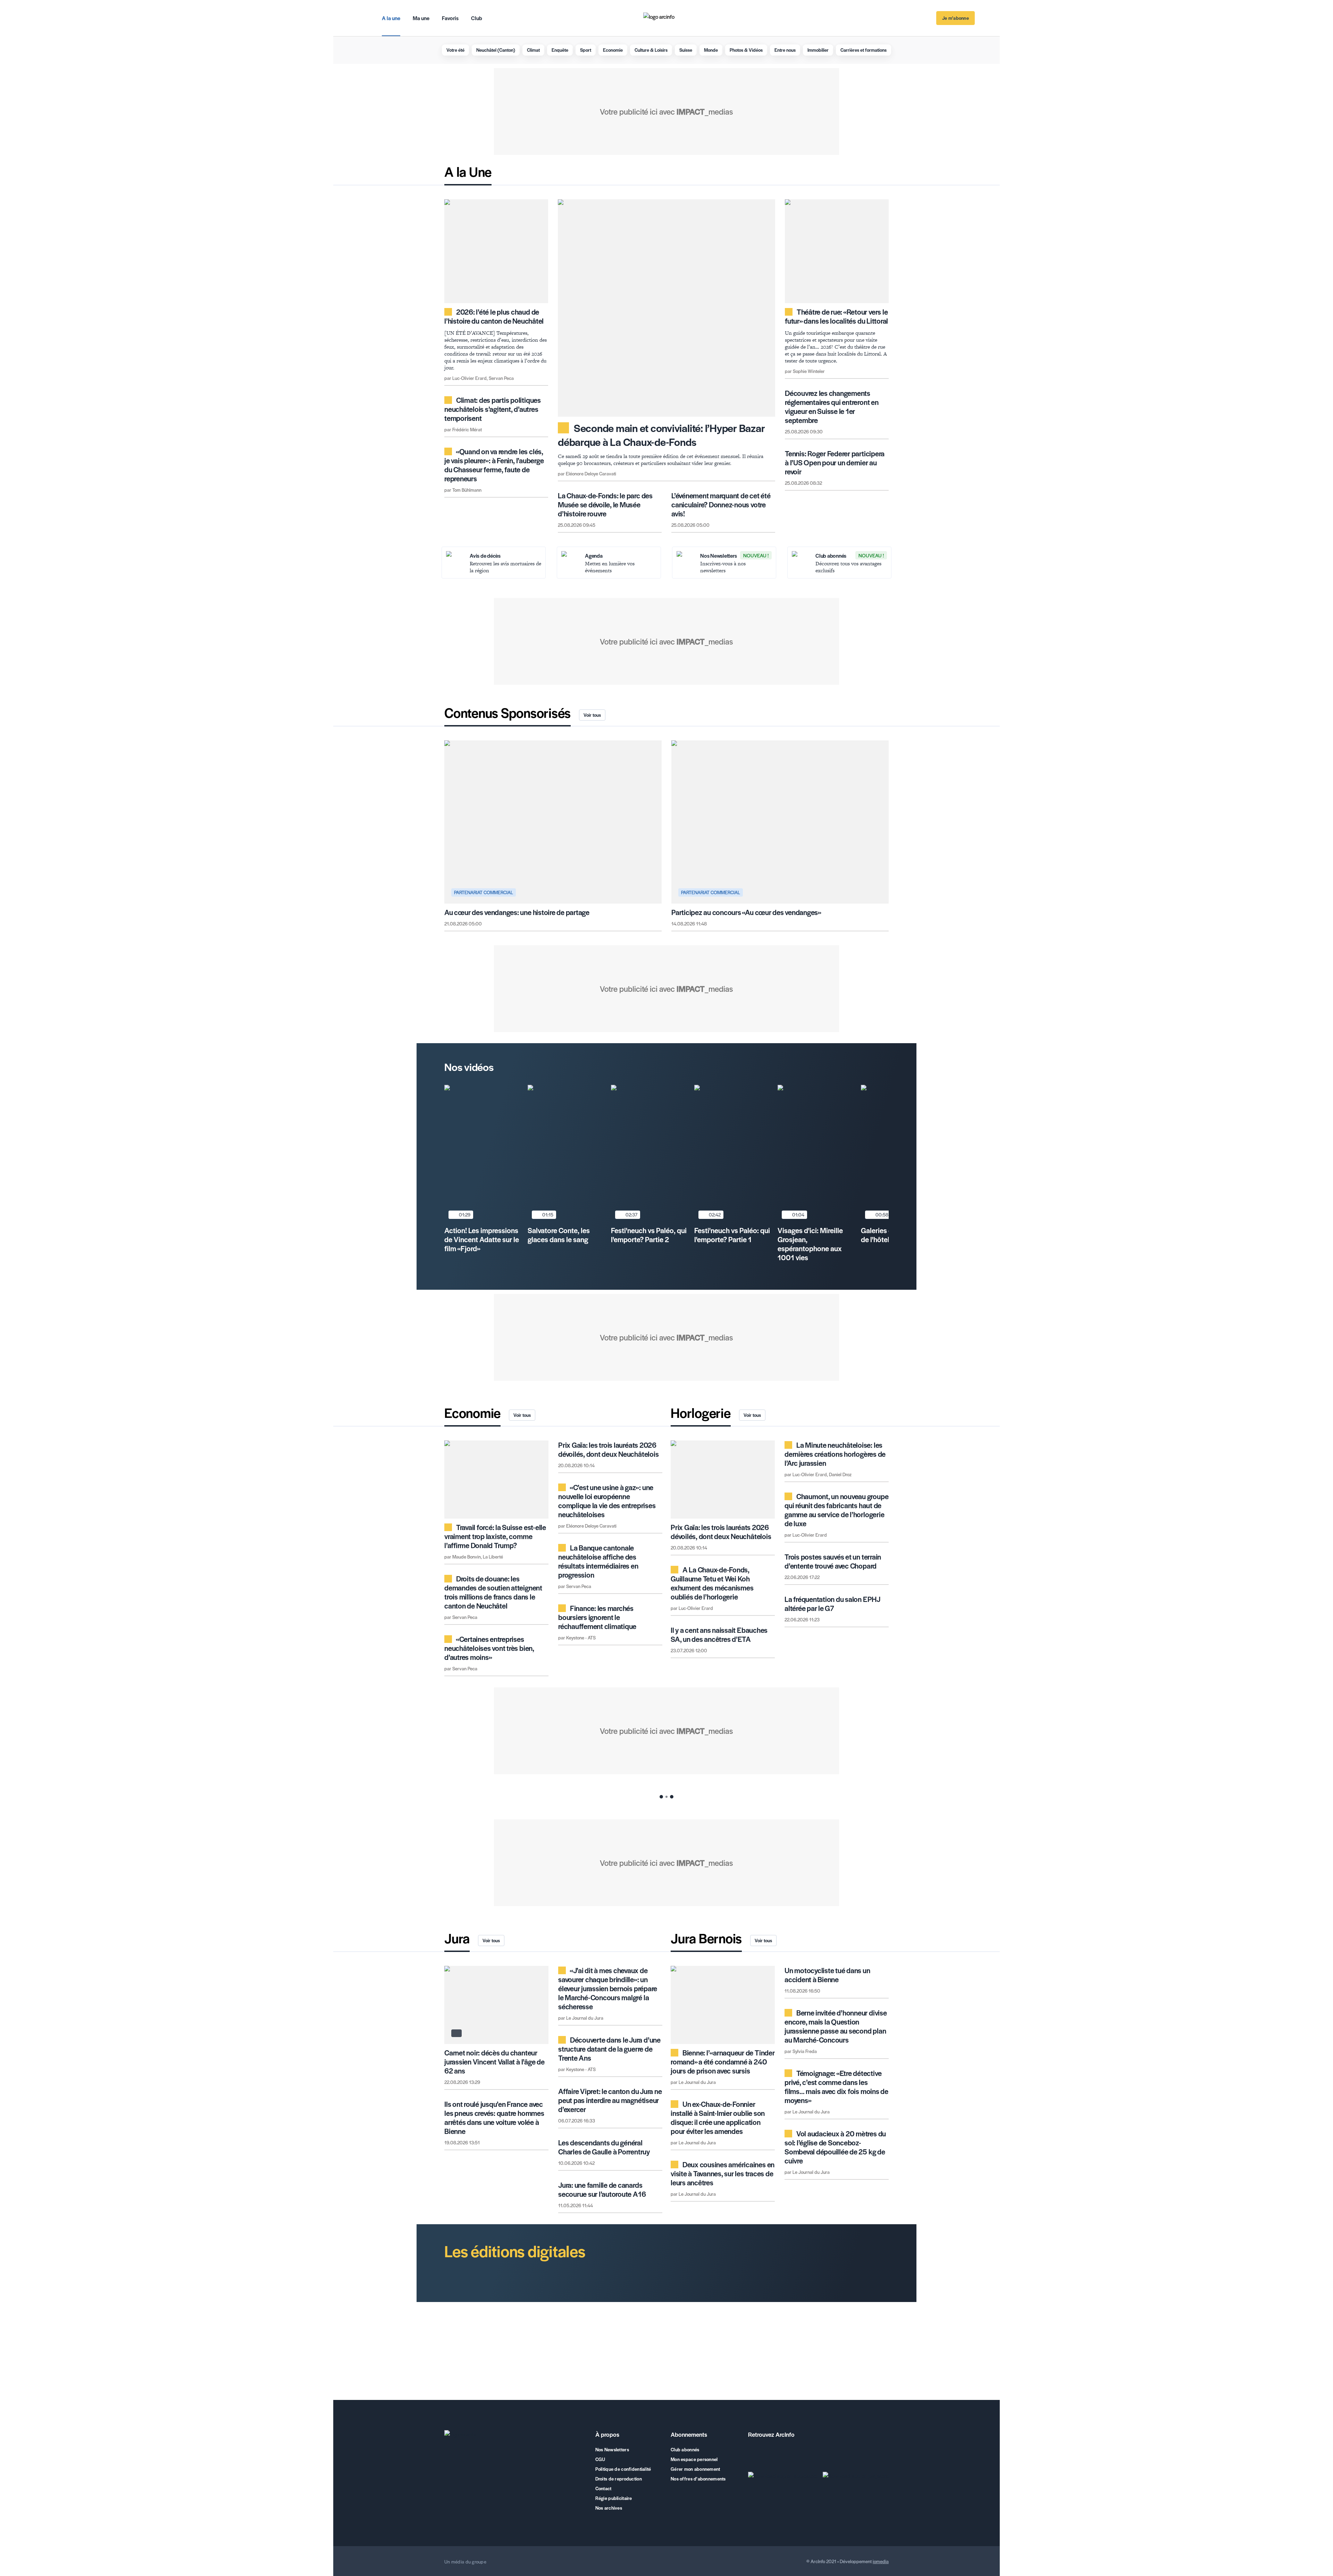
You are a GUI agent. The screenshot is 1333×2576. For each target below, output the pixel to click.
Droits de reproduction (619, 2479)
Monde (711, 50)
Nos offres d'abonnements (698, 2479)
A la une (391, 18)
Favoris (450, 18)
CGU (600, 2459)
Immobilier (818, 50)
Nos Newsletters (612, 2450)
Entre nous (785, 50)
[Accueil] (516, 2436)
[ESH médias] (511, 2562)
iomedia (881, 2561)
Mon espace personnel (694, 2459)
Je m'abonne (955, 18)
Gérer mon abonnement (695, 2469)
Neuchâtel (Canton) (496, 50)
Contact (603, 2488)
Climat (533, 50)
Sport (586, 50)
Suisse (686, 50)
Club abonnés (685, 2450)
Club (477, 18)
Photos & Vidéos (746, 50)
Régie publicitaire (614, 2498)
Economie (613, 50)
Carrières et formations (863, 50)
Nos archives (609, 2508)
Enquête (560, 50)
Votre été (455, 50)
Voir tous (592, 715)
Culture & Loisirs (651, 50)
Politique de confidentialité (623, 2469)
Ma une (421, 18)
